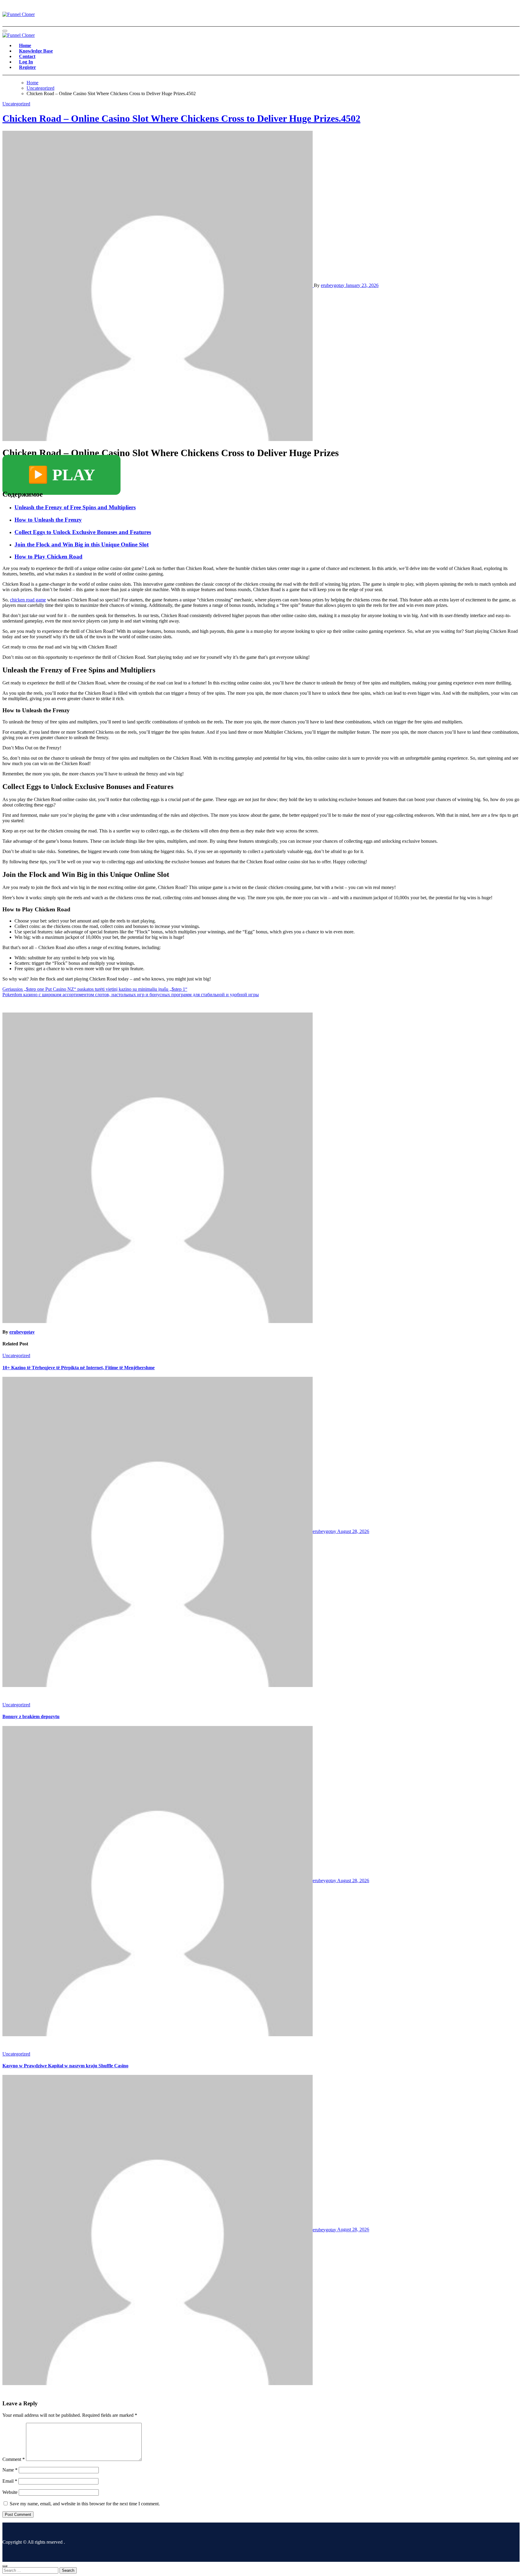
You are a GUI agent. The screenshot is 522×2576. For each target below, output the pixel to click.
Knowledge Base (36, 51)
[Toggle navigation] (5, 31)
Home (25, 45)
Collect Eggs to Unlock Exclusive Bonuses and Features (83, 532)
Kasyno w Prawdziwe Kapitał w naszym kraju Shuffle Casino (65, 2066)
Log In (26, 62)
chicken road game (28, 600)
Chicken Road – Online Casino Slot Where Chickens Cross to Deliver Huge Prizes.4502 (181, 118)
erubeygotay (333, 285)
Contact (27, 56)
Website (10, 2492)
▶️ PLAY (61, 475)
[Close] (5, 2566)
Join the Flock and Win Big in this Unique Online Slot (82, 544)
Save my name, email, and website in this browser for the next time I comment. (85, 2504)
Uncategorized (16, 104)
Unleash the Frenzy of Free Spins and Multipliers (75, 507)
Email (10, 2481)
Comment (14, 2459)
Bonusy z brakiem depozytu (31, 1716)
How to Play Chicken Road (48, 557)
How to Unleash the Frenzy (48, 520)
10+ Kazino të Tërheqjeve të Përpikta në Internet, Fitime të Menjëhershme (79, 1368)
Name (10, 2470)
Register (27, 67)
